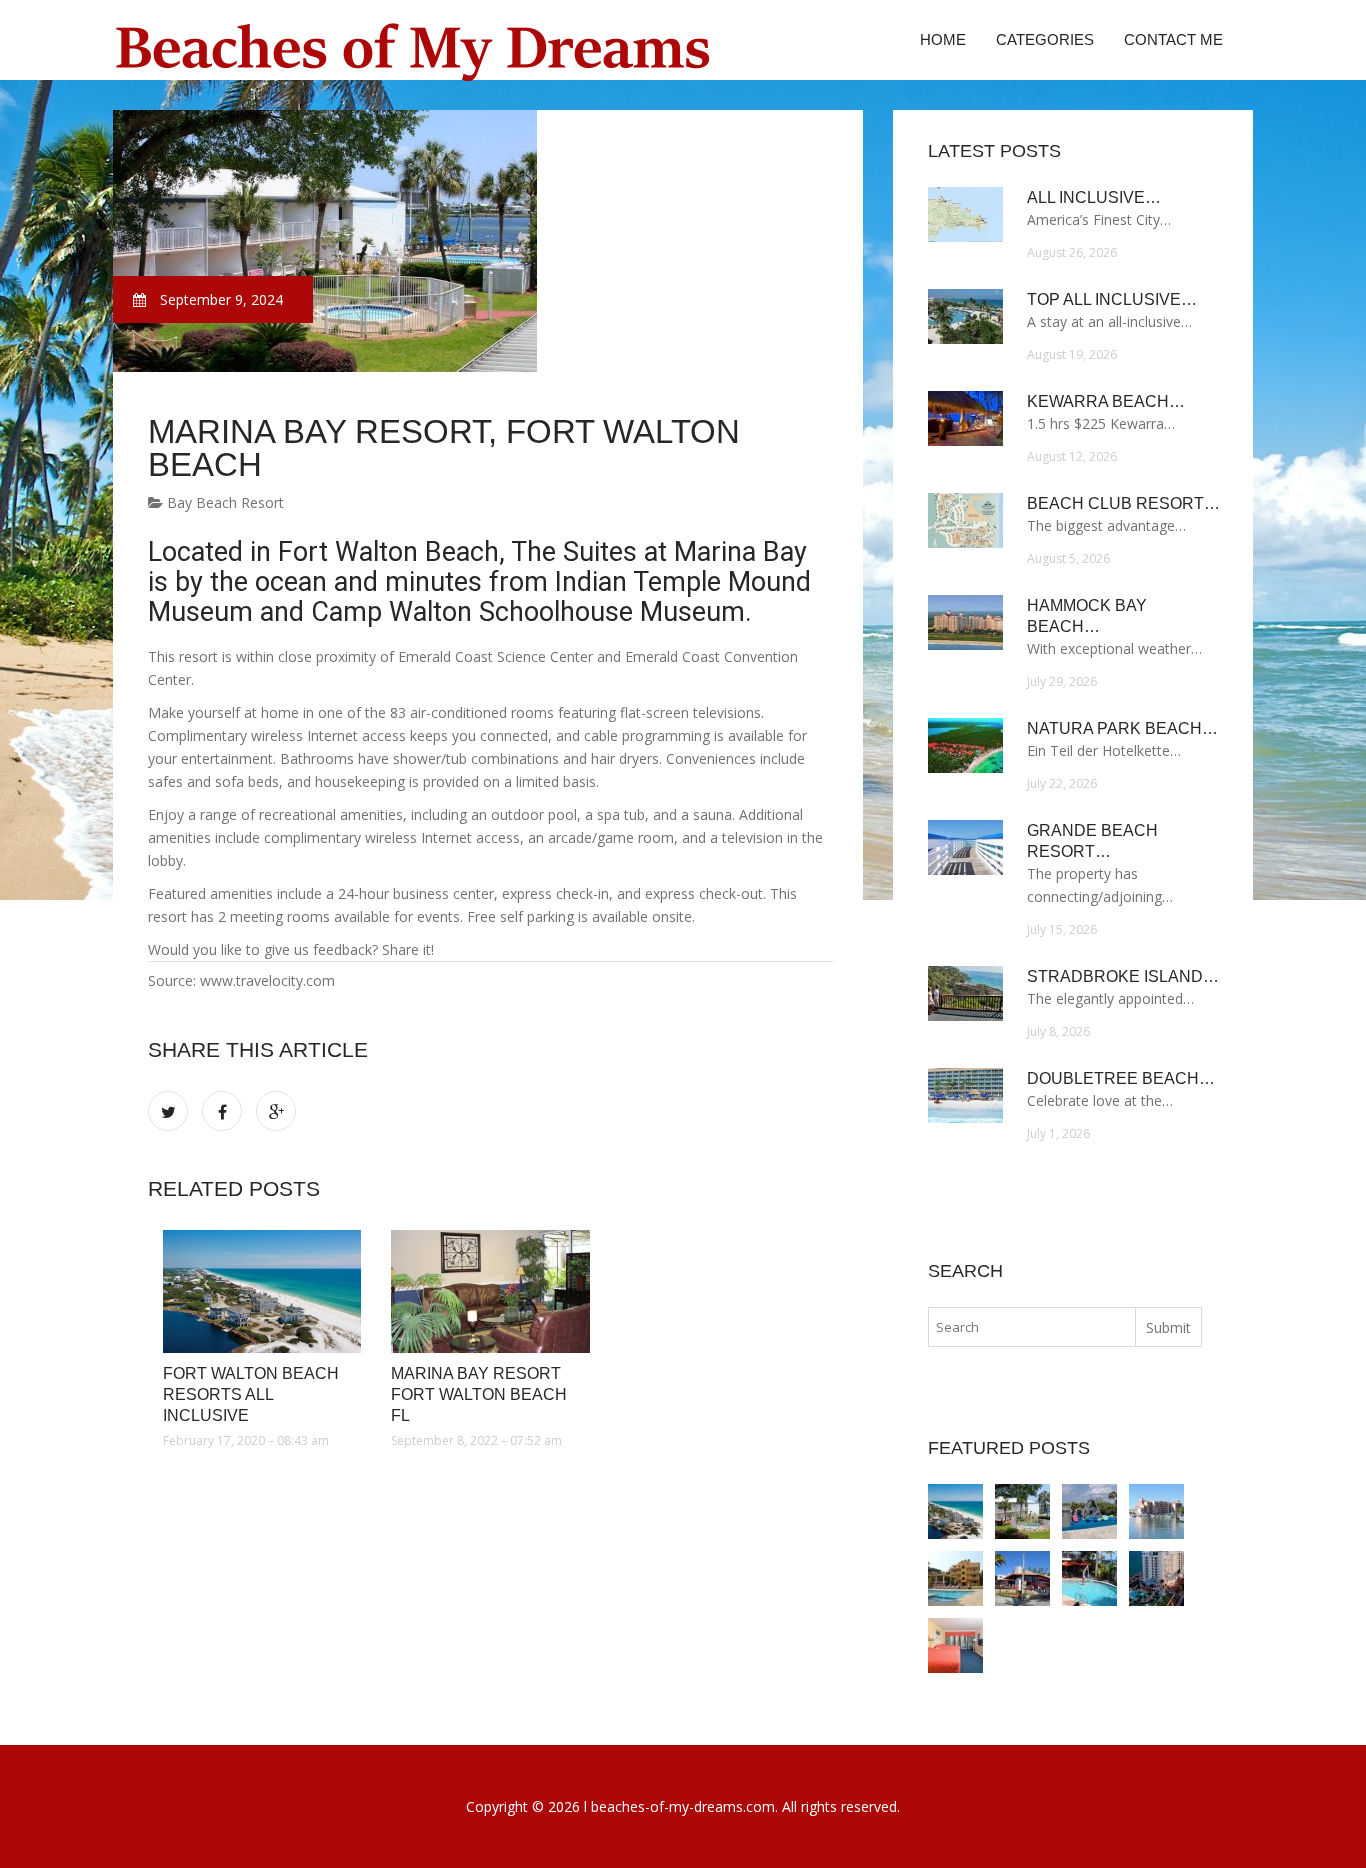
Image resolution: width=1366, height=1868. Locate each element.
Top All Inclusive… (1112, 299)
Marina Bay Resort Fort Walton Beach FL (479, 1394)
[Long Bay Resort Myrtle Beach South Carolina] (955, 1645)
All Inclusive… (1094, 197)
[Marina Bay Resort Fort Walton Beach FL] (490, 1291)
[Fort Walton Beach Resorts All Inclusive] (262, 1291)
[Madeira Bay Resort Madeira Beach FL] (1156, 1511)
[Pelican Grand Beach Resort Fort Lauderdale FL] (1156, 1578)
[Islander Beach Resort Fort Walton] (1089, 1511)
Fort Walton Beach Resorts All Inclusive (251, 1394)
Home (943, 39)
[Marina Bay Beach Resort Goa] (955, 1578)
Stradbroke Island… (1123, 976)
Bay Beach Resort (223, 502)
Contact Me (1173, 39)
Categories (1045, 39)
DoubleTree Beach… (1121, 1078)
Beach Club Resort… (1123, 503)
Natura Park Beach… (1122, 728)
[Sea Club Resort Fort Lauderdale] (1022, 1578)
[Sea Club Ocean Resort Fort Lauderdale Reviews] (1089, 1578)
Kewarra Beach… (1106, 401)
